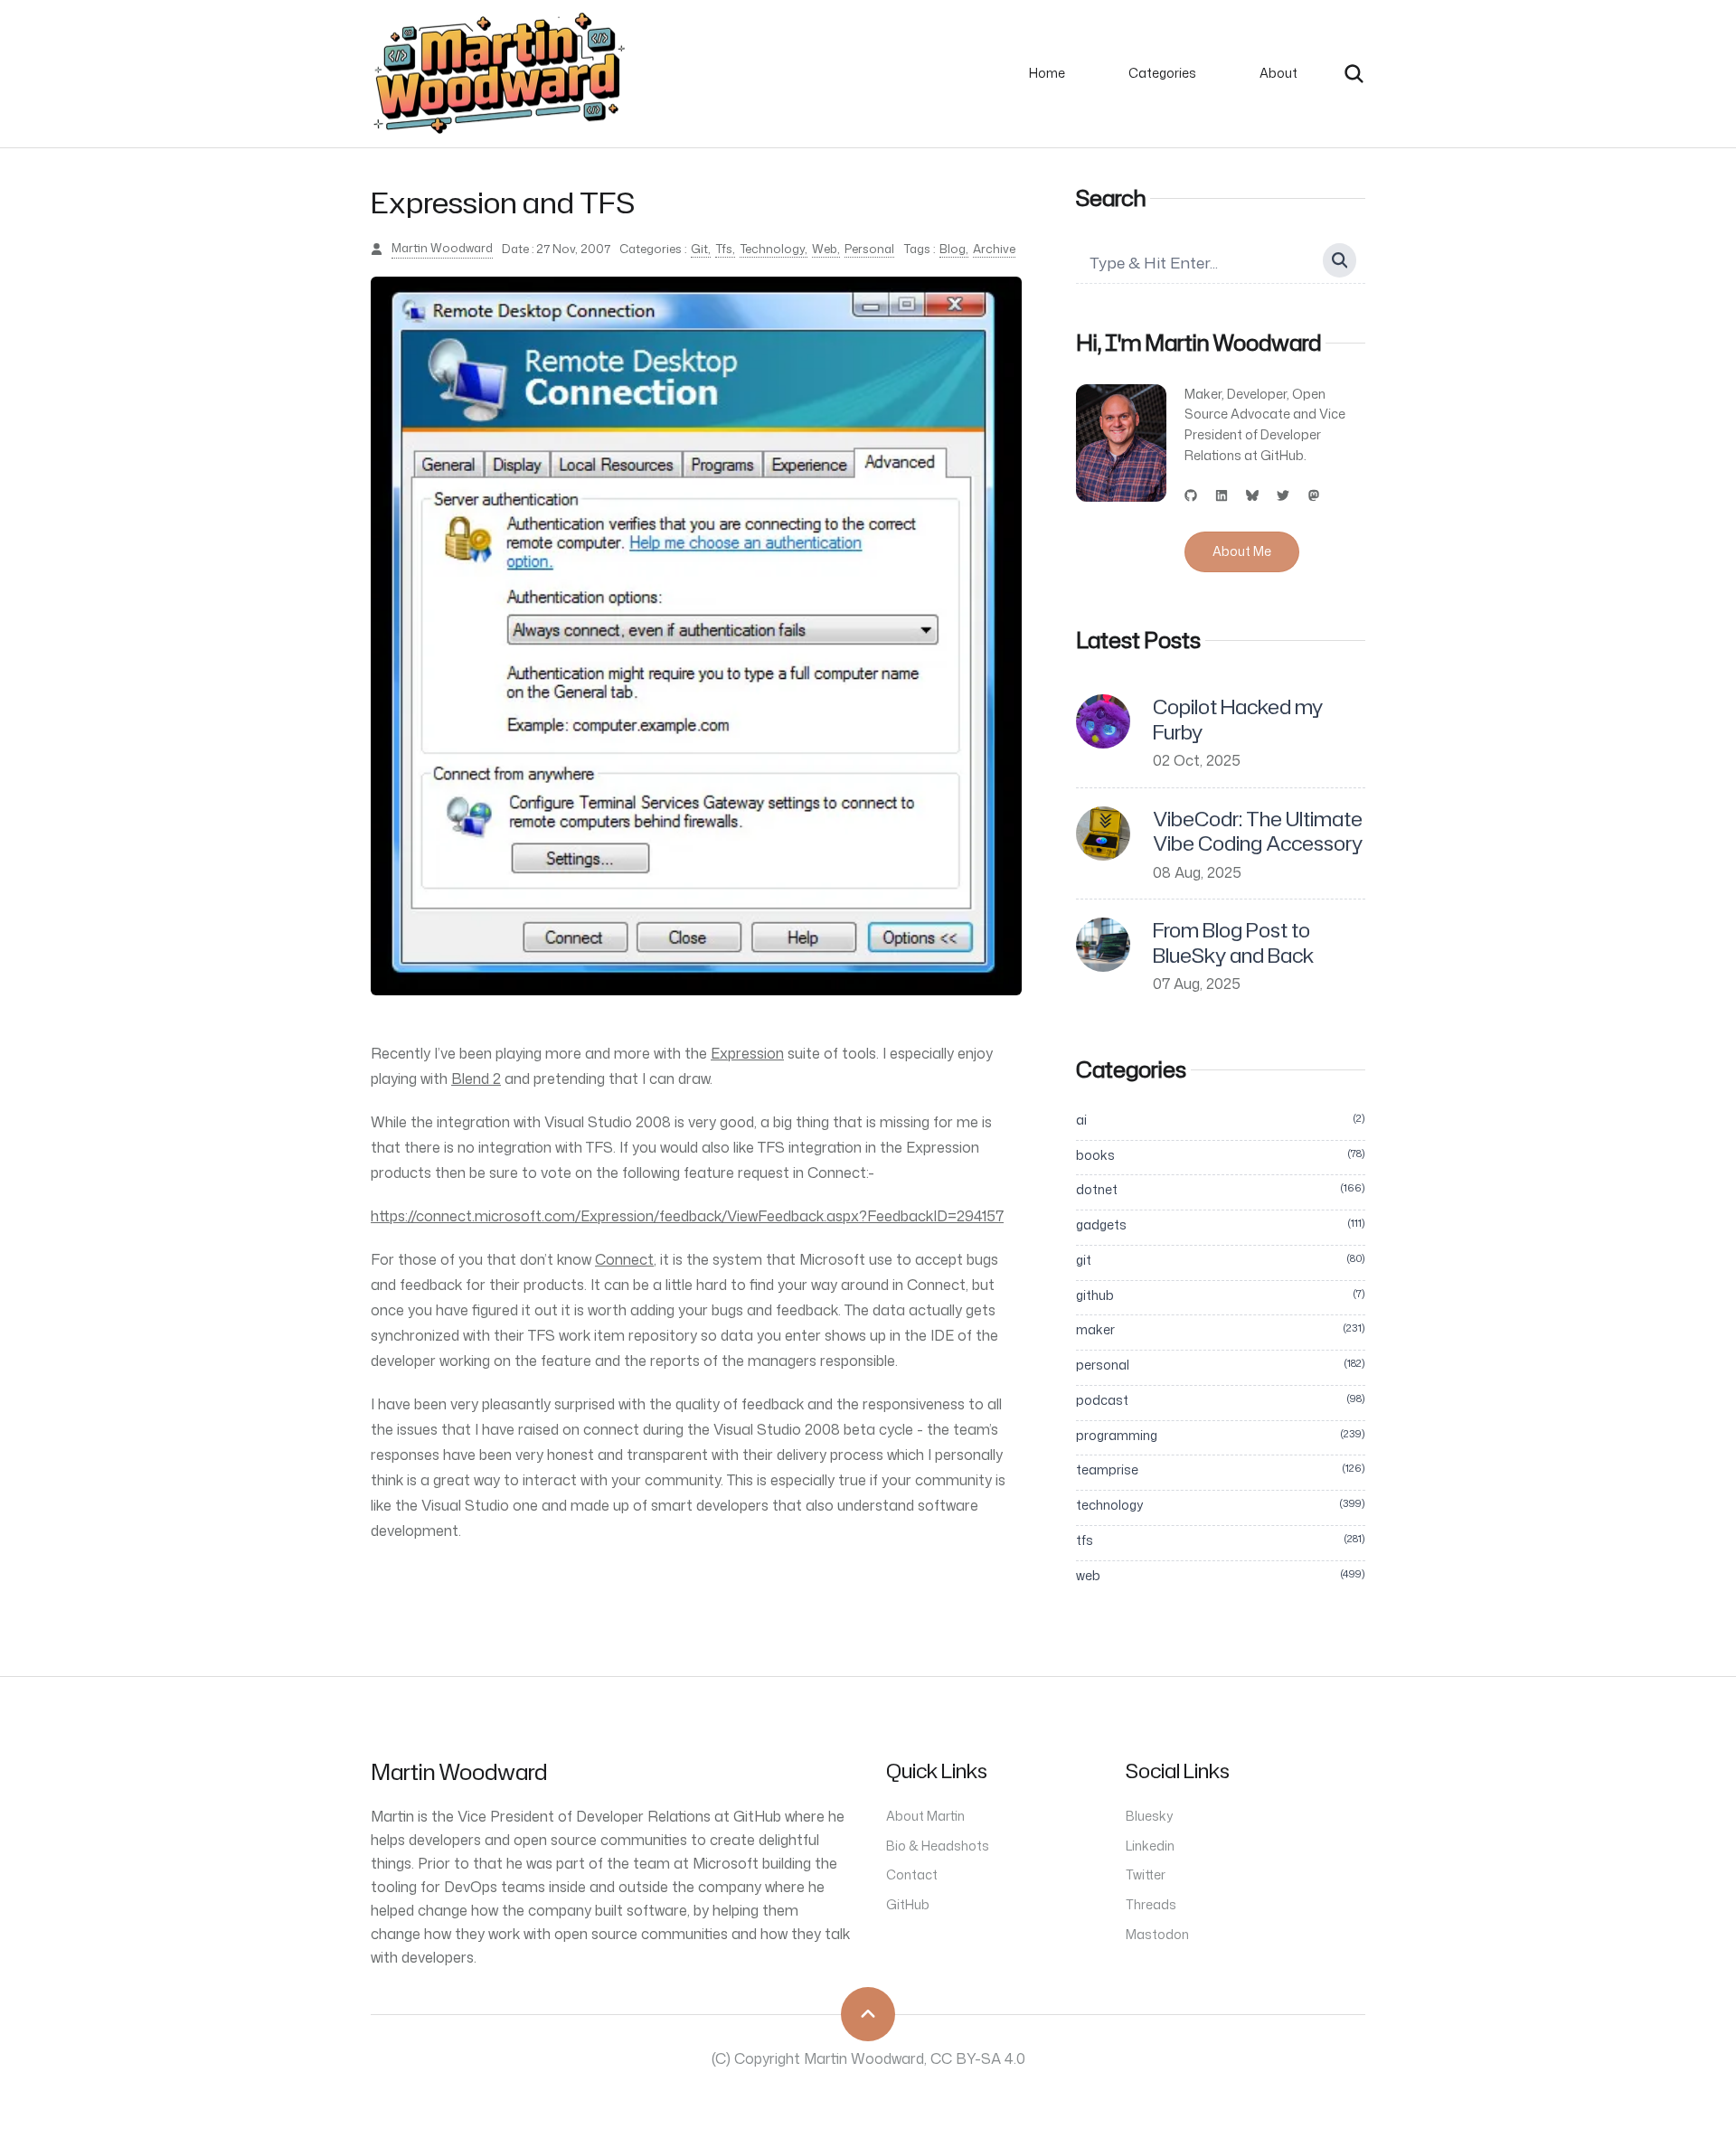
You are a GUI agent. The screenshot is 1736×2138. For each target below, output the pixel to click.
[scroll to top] (868, 2014)
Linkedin (1150, 1846)
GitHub (908, 1904)
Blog (953, 249)
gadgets (1221, 1224)
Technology (772, 249)
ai (1221, 1120)
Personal (869, 249)
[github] (1191, 495)
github (1221, 1295)
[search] (1354, 74)
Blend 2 (476, 1078)
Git (699, 249)
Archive (994, 249)
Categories (1162, 73)
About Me (1242, 551)
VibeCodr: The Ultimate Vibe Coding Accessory (1258, 831)
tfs (1221, 1540)
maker (1221, 1329)
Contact (912, 1874)
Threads (1151, 1904)
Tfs (724, 249)
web (1221, 1575)
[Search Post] (1340, 260)
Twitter (1146, 1874)
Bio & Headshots (938, 1846)
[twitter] (1283, 495)
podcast (1221, 1400)
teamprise (1221, 1469)
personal (1221, 1365)
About (1278, 73)
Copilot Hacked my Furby (1238, 719)
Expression (747, 1053)
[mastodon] (1314, 495)
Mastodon (1157, 1934)
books (1221, 1155)
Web (825, 249)
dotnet (1221, 1189)
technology (1221, 1505)
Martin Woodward (442, 248)
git (1221, 1260)
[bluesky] (1252, 495)
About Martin (925, 1816)
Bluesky (1149, 1816)
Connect (624, 1259)
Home (1047, 73)
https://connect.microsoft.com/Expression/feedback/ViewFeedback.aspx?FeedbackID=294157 (687, 1216)
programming (1221, 1435)
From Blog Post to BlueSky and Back (1233, 942)
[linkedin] (1222, 495)
